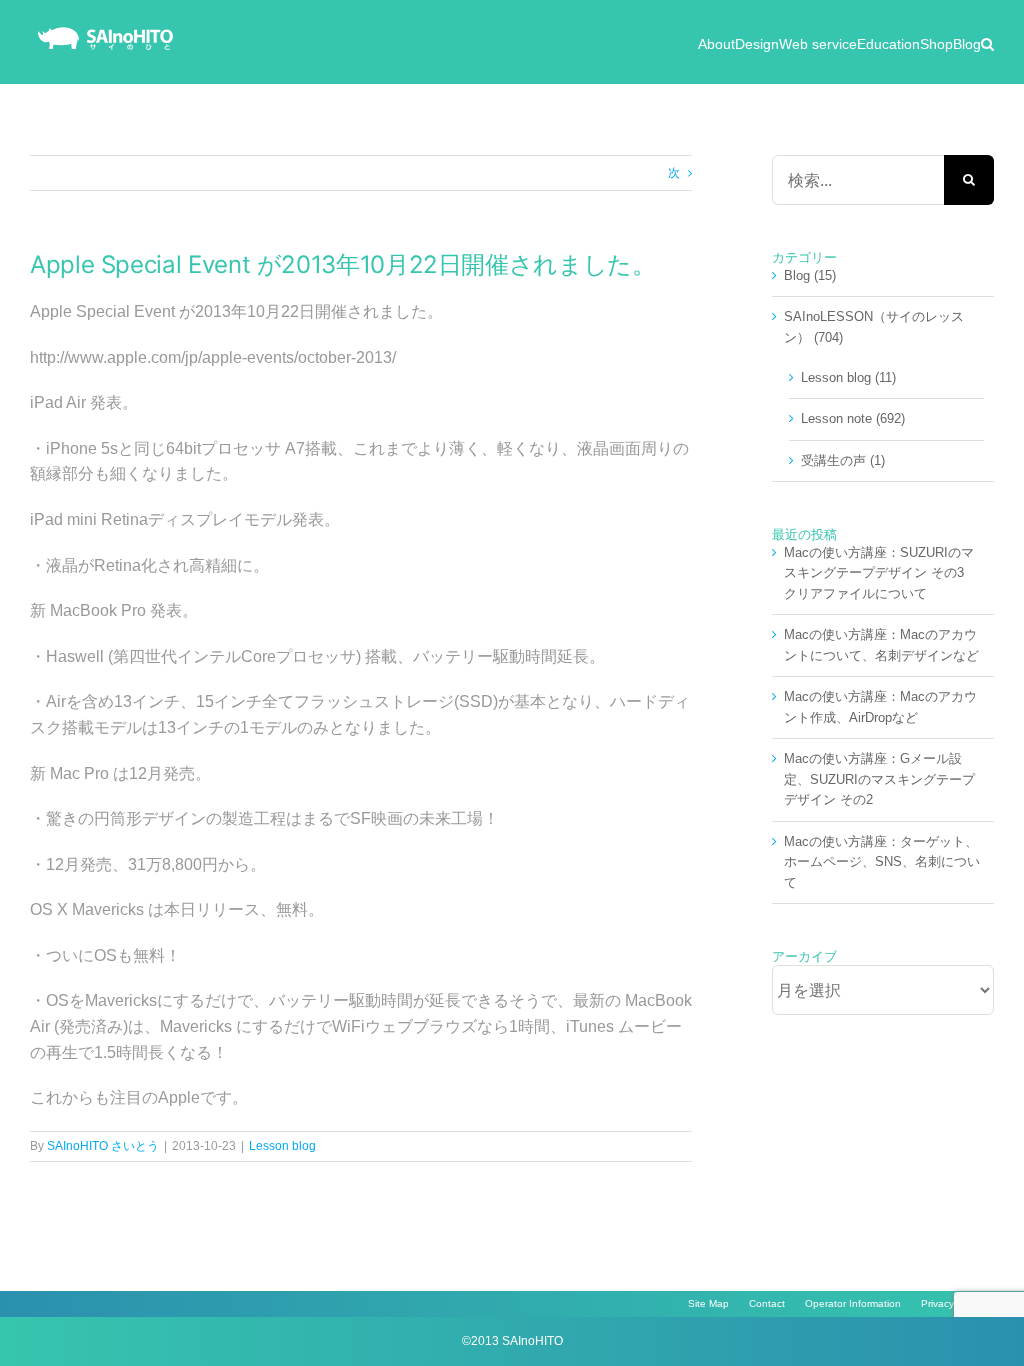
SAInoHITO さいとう (103, 1146)
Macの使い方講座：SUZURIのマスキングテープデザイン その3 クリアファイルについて (880, 573)
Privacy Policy (952, 1303)
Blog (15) (810, 275)
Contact (767, 1303)
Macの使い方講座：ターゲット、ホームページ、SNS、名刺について (882, 862)
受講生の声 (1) (843, 460)
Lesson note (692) (853, 418)
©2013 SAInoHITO (512, 1341)
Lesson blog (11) (848, 377)
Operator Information (853, 1303)
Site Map (708, 1303)
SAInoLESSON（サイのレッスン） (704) (874, 326)
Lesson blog (282, 1146)
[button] (987, 42)
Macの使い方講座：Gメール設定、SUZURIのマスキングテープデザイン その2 (879, 779)
